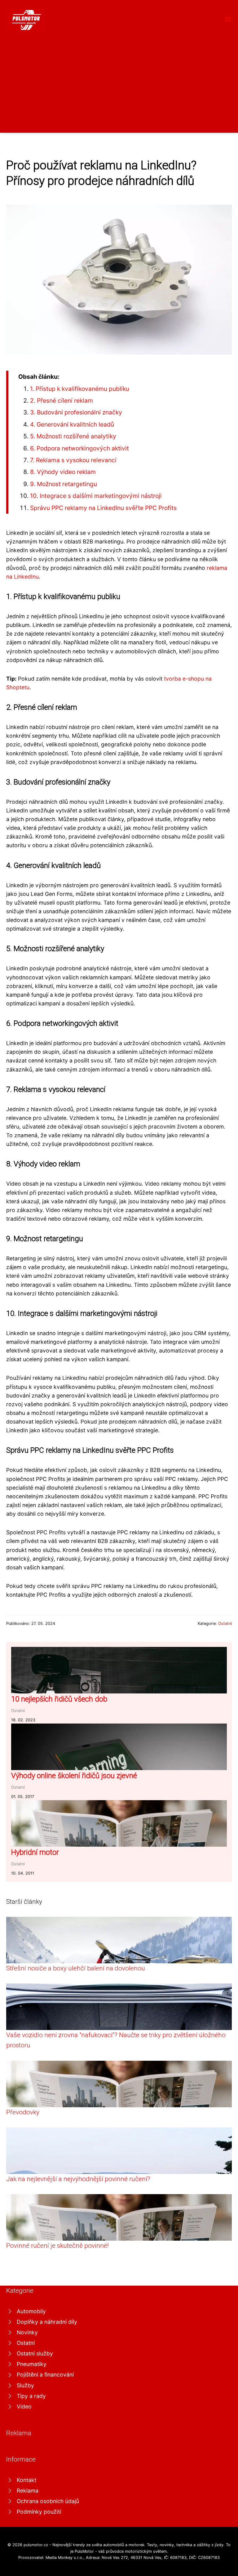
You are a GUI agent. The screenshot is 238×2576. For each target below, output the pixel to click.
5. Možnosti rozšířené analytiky (73, 436)
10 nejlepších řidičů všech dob (59, 1699)
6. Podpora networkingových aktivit (79, 448)
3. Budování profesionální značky (76, 412)
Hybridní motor (35, 1852)
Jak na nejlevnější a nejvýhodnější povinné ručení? (78, 2179)
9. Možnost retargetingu (64, 484)
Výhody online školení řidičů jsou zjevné (74, 1776)
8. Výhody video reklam (63, 472)
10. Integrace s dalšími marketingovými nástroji (96, 496)
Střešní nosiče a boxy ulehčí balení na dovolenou (76, 1968)
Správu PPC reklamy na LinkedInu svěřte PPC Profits (103, 508)
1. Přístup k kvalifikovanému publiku (80, 389)
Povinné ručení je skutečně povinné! (57, 2246)
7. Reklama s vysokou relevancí (73, 460)
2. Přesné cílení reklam (62, 400)
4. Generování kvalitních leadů (72, 424)
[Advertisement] (119, 79)
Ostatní (225, 1623)
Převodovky (23, 2112)
